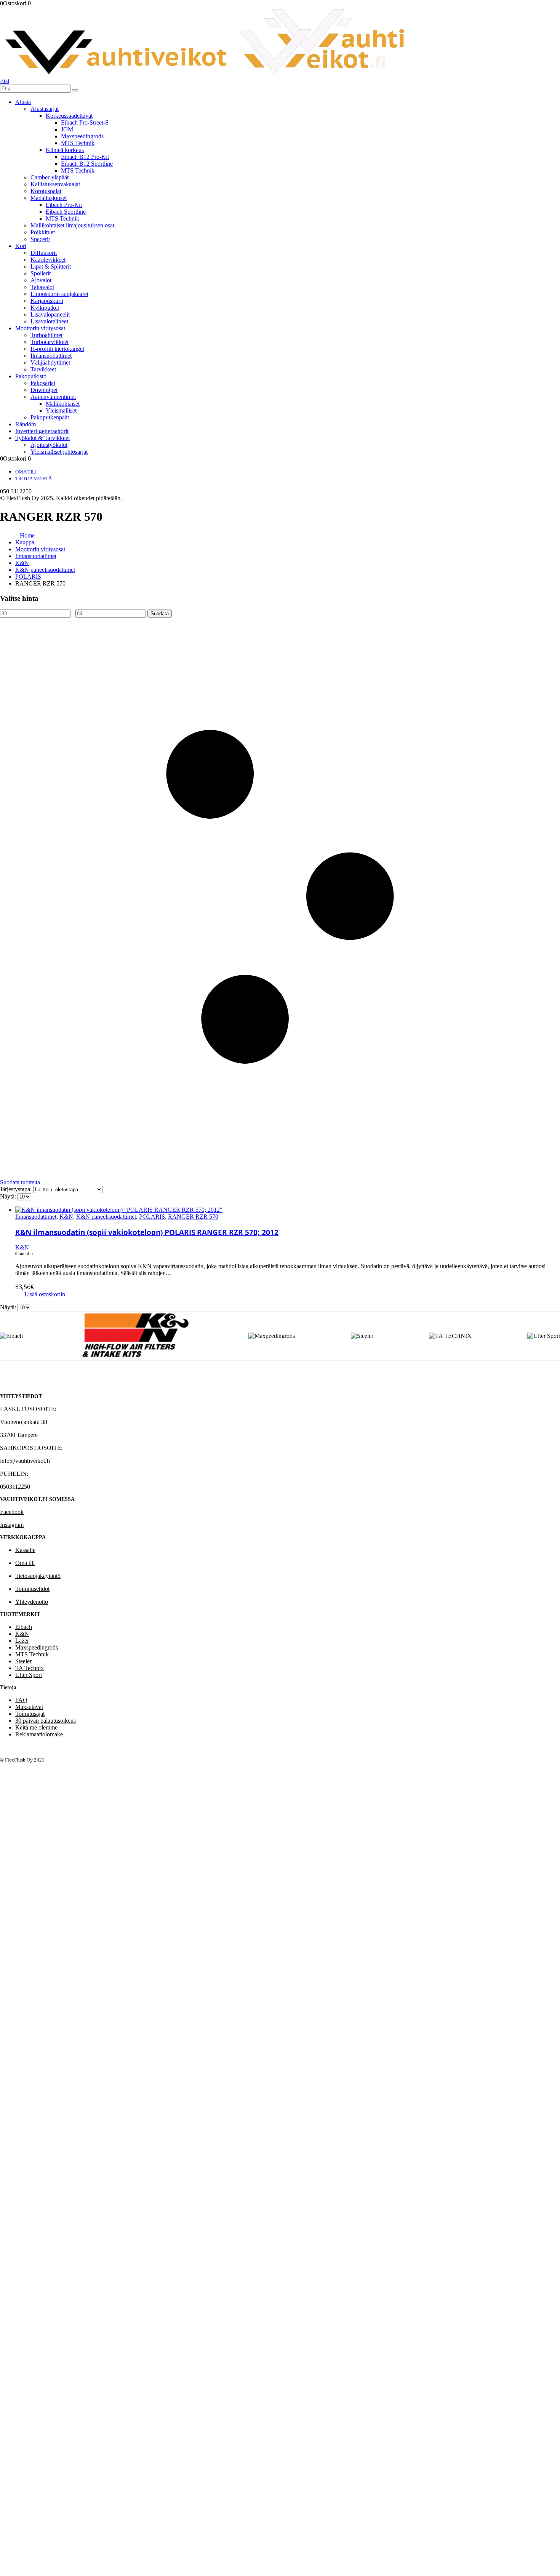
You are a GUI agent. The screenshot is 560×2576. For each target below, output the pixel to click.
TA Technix (30, 1668)
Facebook (12, 1512)
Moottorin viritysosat (40, 328)
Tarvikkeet (43, 369)
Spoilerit (41, 273)
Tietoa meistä (34, 479)
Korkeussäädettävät (69, 116)
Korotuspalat (46, 191)
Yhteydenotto (32, 1602)
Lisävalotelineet (49, 321)
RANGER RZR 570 (193, 1217)
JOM (67, 129)
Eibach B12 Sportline (87, 164)
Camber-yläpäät (50, 177)
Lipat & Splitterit (51, 266)
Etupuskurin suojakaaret (59, 294)
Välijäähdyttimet (50, 362)
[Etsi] (75, 90)
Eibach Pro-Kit (64, 205)
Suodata (160, 614)
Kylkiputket (45, 308)
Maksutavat (29, 1707)
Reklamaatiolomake (39, 1734)
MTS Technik (78, 143)
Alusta (23, 102)
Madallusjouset (49, 198)
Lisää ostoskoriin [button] (45, 1294)
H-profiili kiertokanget (57, 349)
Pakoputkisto (31, 376)
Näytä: (9, 1196)
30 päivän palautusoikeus (46, 1721)
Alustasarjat (45, 109)
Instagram (12, 1525)
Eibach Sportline (66, 212)
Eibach (24, 1627)
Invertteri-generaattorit (42, 431)
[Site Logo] (205, 74)
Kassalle (25, 1550)
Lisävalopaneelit (50, 314)
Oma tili (26, 472)
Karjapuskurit (47, 301)
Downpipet (44, 390)
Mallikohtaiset (63, 404)
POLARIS (152, 1217)
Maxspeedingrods (82, 136)
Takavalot (42, 287)
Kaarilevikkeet (48, 260)
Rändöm (26, 424)
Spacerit (40, 239)
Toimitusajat (30, 1714)
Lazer (22, 1641)
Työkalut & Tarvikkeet (42, 438)
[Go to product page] (288, 1210)
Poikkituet (43, 232)
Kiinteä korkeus (65, 150)
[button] (5, 81)
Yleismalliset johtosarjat (59, 452)
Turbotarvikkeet (50, 342)
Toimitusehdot (32, 1589)
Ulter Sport (29, 1675)
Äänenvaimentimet (53, 397)
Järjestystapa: (17, 1189)
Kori (21, 246)
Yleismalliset (61, 410)
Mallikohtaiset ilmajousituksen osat (72, 225)
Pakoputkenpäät (50, 417)
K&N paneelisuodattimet (106, 1217)
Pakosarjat (43, 383)
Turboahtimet (46, 335)
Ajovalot (41, 280)
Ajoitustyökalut (49, 445)
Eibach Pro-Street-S (85, 122)
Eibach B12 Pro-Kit (85, 157)
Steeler (23, 1661)
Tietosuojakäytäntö (38, 1576)
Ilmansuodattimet (51, 356)
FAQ (21, 1700)
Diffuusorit (44, 253)
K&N (66, 1217)
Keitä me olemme (36, 1727)
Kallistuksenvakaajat (55, 184)
